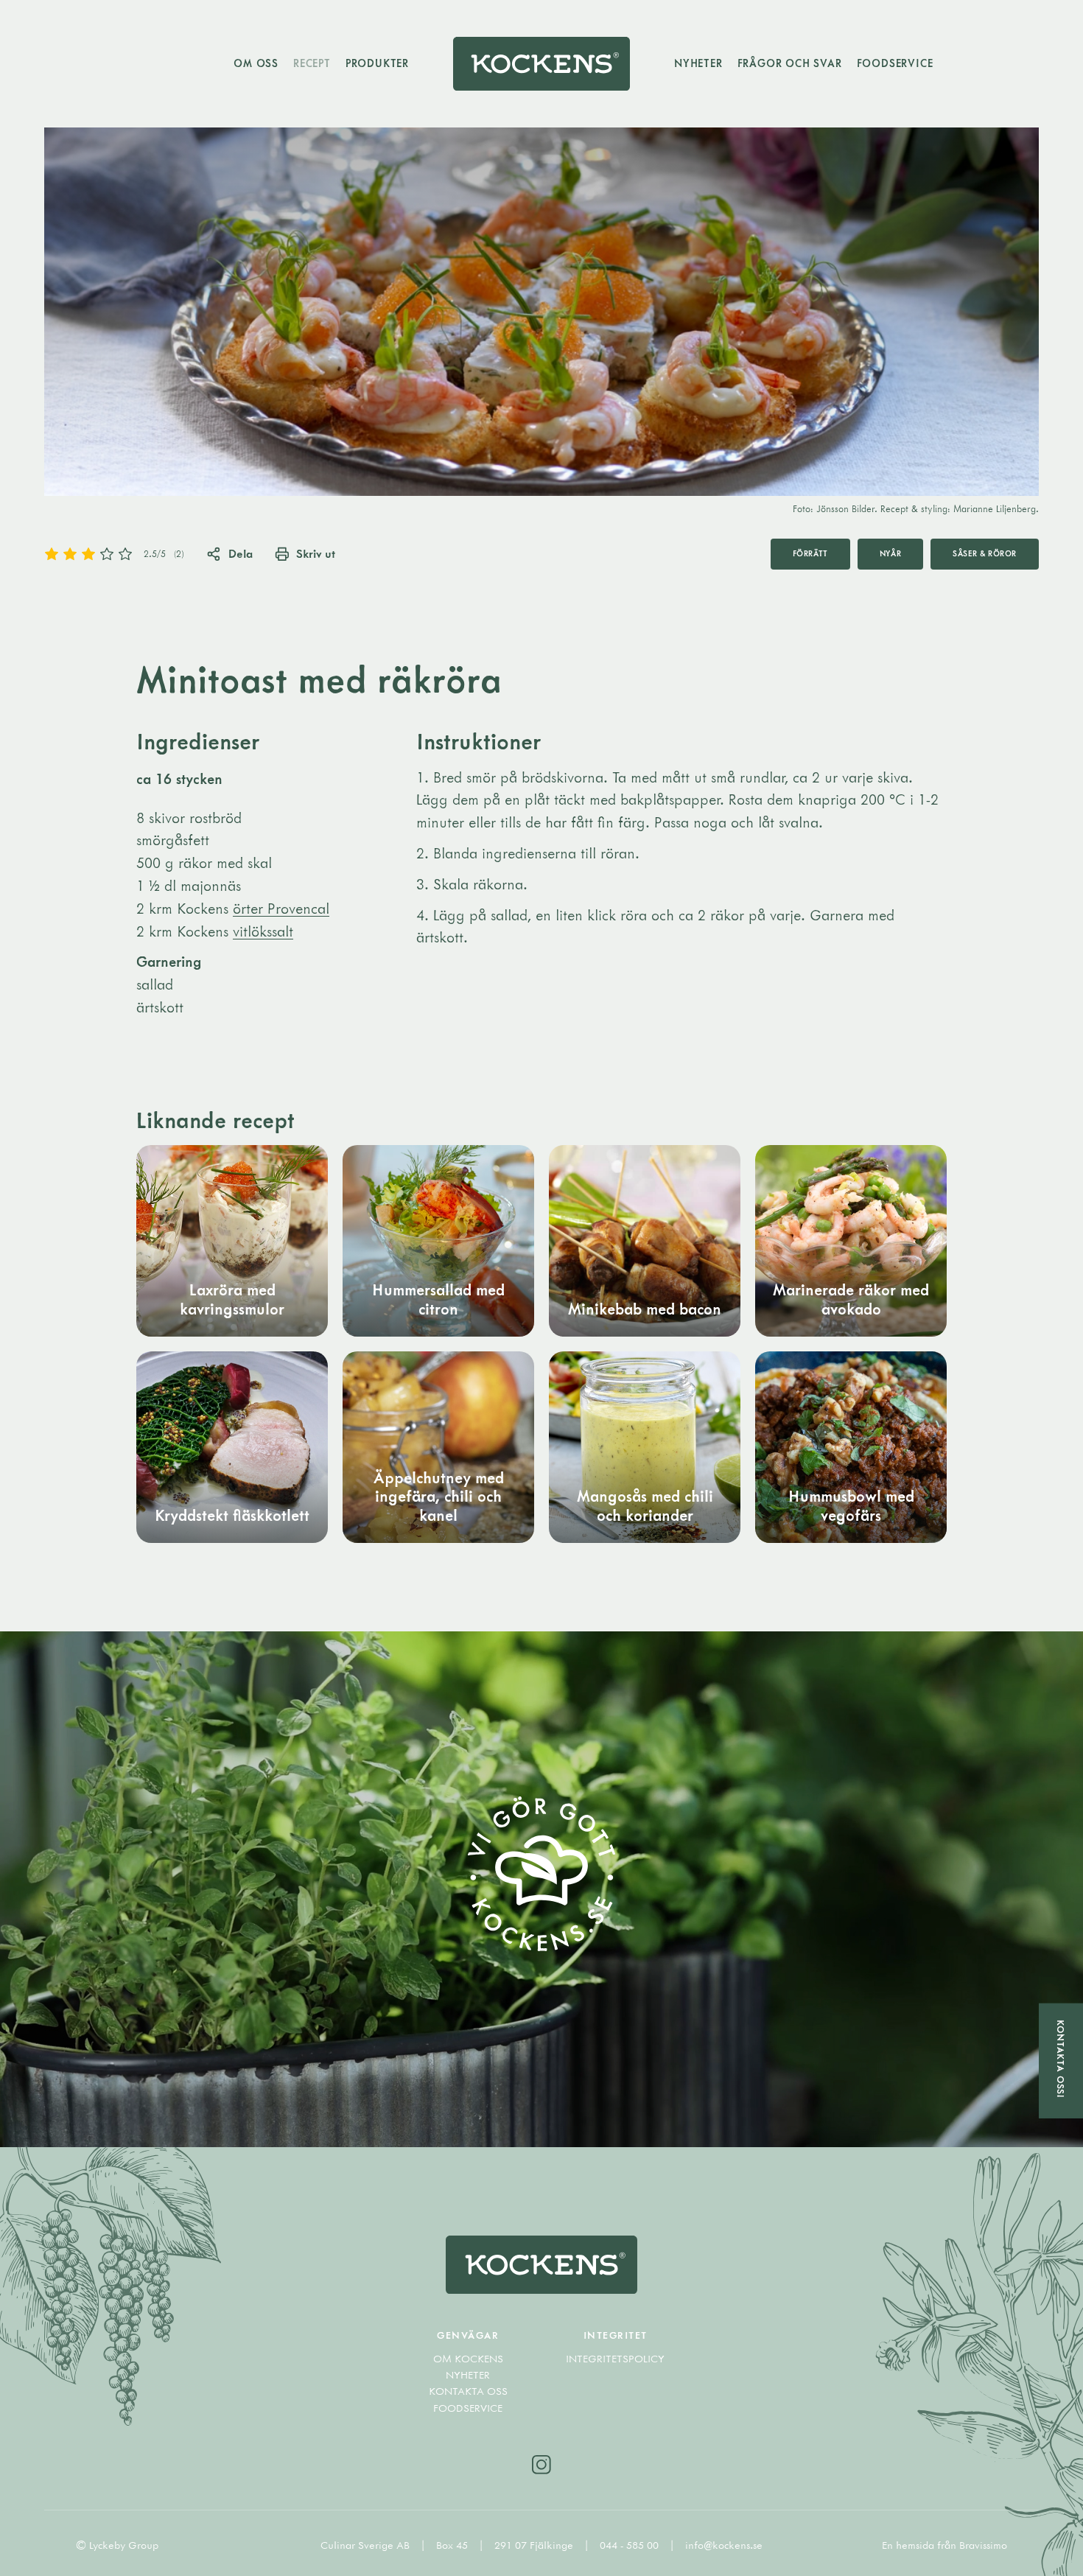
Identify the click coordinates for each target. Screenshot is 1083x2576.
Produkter (377, 63)
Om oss (256, 63)
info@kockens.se (724, 2545)
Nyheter (698, 63)
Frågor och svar (790, 63)
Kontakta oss (468, 2391)
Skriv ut (316, 553)
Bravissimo (983, 2545)
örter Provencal (281, 908)
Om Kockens (468, 2359)
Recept (312, 63)
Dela (241, 553)
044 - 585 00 (631, 2545)
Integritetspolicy (615, 2359)
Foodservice (895, 63)
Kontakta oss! (1061, 2059)
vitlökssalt (263, 931)
